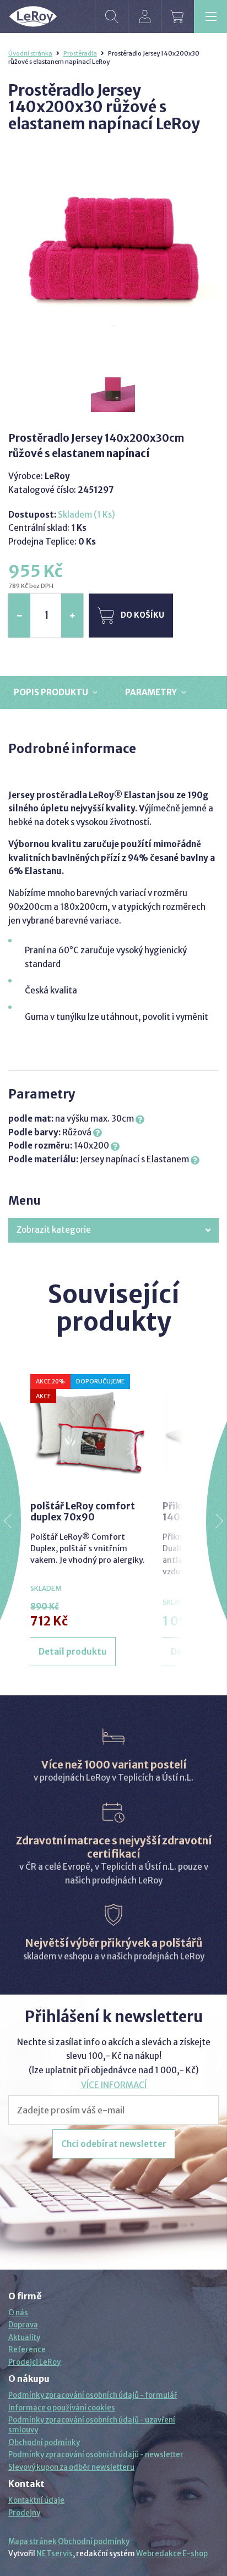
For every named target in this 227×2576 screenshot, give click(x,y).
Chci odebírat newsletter (114, 2144)
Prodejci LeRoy (34, 2362)
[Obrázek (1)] (113, 391)
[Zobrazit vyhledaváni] (111, 17)
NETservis (55, 2554)
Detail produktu (73, 1652)
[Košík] (177, 17)
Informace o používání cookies (62, 2408)
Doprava (23, 2325)
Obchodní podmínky (44, 2443)
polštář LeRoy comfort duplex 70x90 (83, 1512)
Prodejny (24, 2513)
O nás (18, 2313)
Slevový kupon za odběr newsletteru (71, 2467)
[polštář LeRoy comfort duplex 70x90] (88, 1432)
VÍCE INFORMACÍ (114, 2085)
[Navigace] (210, 17)
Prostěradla (80, 53)
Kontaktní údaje (36, 2500)
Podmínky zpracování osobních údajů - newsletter (96, 2455)
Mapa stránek (33, 2542)
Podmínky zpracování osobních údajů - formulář (93, 2395)
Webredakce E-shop (172, 2554)
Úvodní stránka (30, 53)
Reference (27, 2350)
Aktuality (24, 2338)
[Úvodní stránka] (33, 17)
